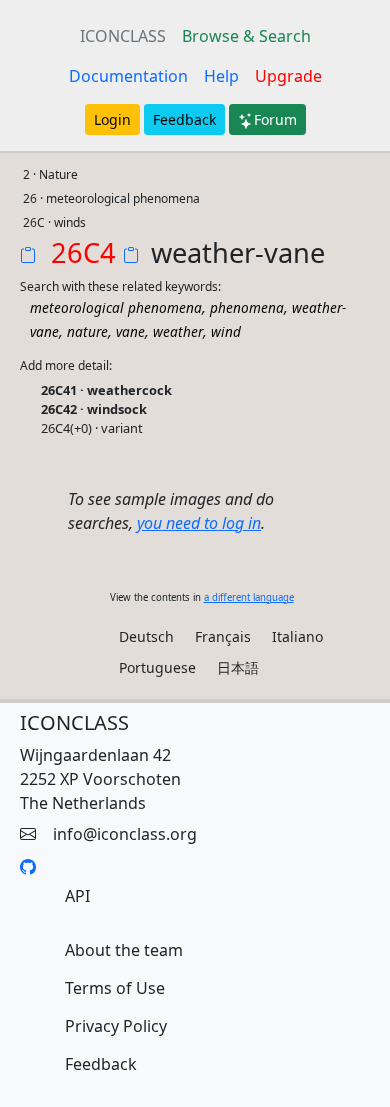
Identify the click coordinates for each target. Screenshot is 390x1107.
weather (178, 331)
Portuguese (157, 667)
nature (87, 331)
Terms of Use (115, 988)
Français (223, 636)
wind (226, 331)
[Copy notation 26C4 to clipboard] (32, 257)
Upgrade (288, 76)
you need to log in (199, 523)
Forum (275, 119)
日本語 (238, 667)
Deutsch (146, 636)
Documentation (128, 76)
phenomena (247, 307)
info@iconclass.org (125, 834)
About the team (124, 950)
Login (112, 119)
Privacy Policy (116, 1026)
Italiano (297, 636)
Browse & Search (246, 36)
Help (221, 76)
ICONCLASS (123, 36)
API (77, 896)
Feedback (184, 119)
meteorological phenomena (116, 307)
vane (130, 331)
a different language (249, 597)
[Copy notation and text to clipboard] (135, 257)
